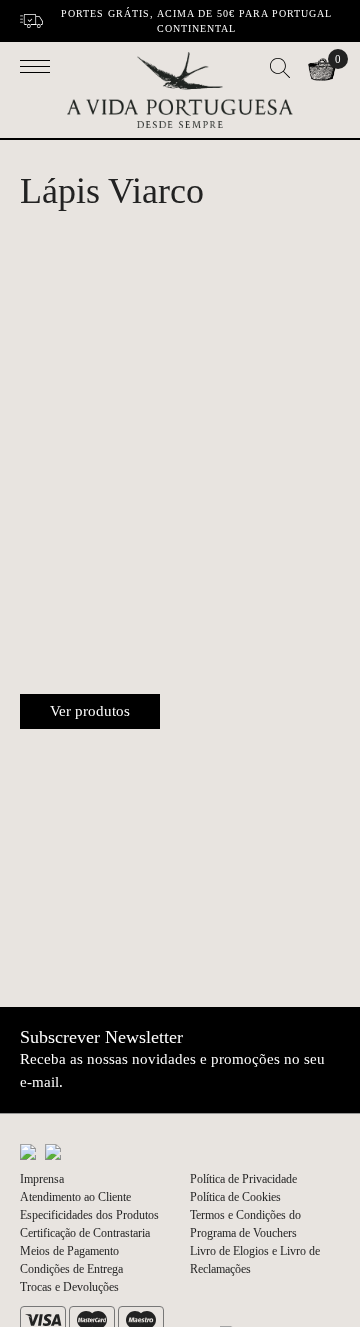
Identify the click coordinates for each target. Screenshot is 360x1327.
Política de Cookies (235, 1197)
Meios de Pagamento (69, 1251)
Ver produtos (90, 711)
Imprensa (42, 1179)
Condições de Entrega (71, 1269)
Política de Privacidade (243, 1179)
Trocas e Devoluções (69, 1287)
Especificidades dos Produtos (89, 1215)
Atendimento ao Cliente (75, 1197)
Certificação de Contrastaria (85, 1233)
